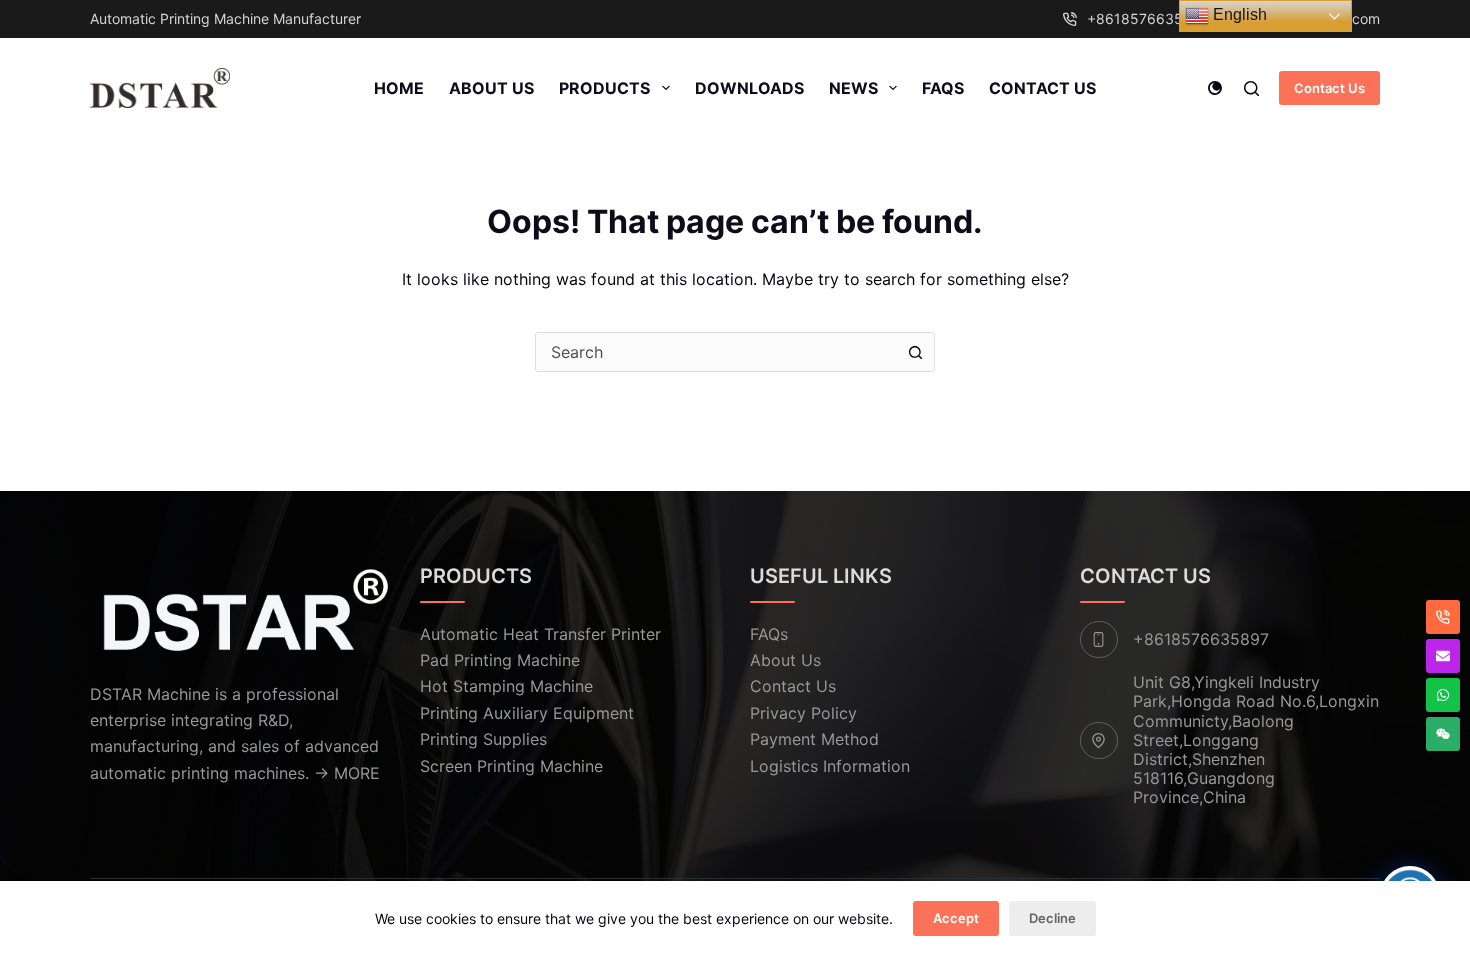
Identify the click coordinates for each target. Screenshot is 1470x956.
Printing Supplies (483, 739)
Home (399, 88)
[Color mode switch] (1215, 88)
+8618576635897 (1148, 18)
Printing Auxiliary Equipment (527, 713)
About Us (491, 88)
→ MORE (347, 773)
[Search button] (915, 352)
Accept (956, 918)
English (1238, 14)
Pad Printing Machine (500, 660)
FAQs (943, 88)
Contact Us (1042, 88)
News (853, 88)
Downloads (749, 88)
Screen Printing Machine (511, 766)
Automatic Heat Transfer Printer (540, 634)
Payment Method (814, 739)
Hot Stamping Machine (506, 686)
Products (604, 88)
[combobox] (716, 352)
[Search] (1251, 88)
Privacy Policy (803, 713)
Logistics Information (830, 766)
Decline (1052, 918)
